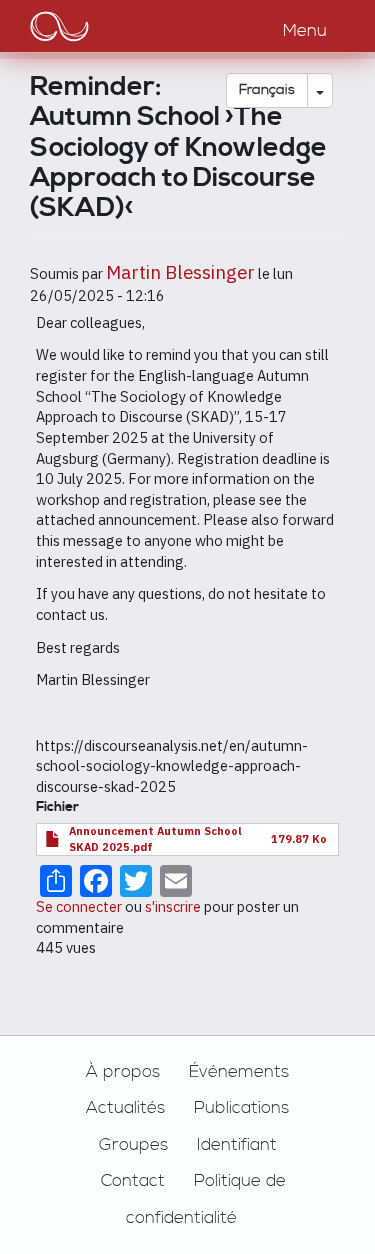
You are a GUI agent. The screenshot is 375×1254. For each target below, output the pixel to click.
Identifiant (237, 1145)
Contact (133, 1181)
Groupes (133, 1145)
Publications (241, 1108)
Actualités (125, 1108)
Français (267, 90)
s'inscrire (173, 906)
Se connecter (79, 906)
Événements (239, 1072)
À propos (123, 1072)
